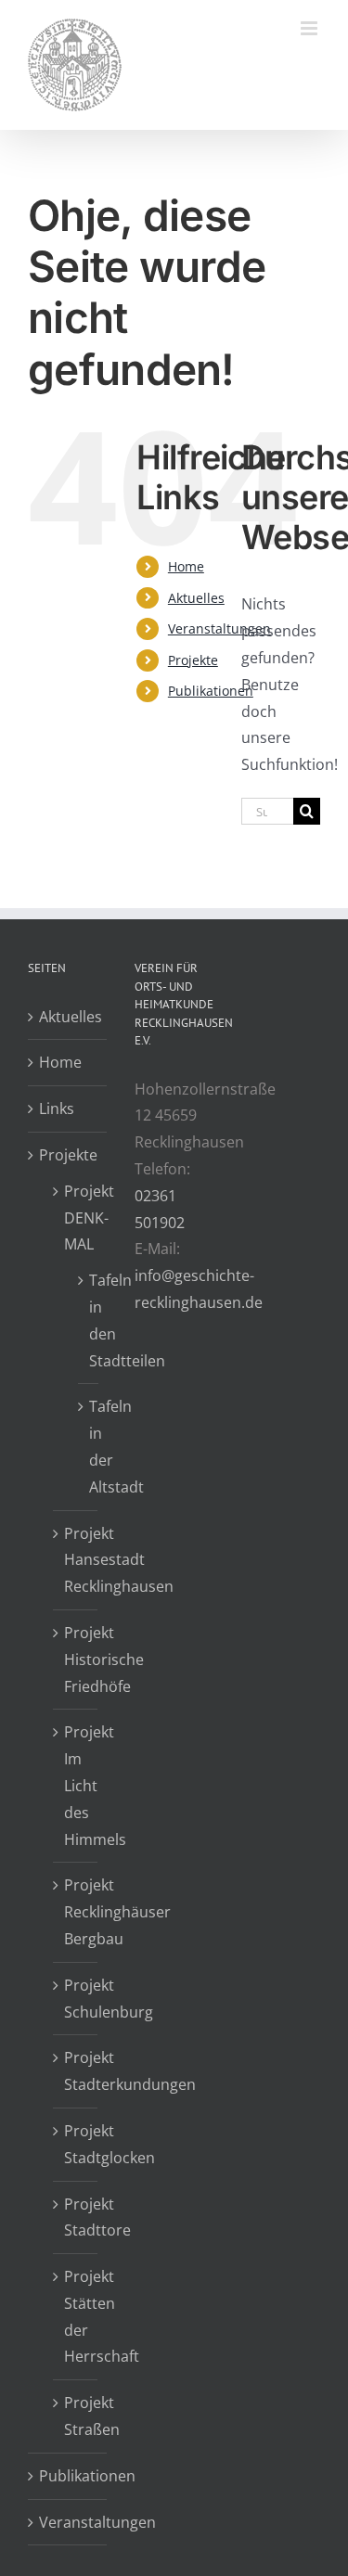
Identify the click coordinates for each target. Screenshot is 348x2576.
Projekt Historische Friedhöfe (76, 1660)
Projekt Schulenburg (76, 1999)
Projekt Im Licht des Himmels (76, 1785)
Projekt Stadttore (76, 2217)
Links (57, 1109)
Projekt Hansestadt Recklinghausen (76, 1560)
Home (186, 566)
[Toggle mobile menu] (310, 28)
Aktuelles (196, 598)
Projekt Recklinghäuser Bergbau (76, 1912)
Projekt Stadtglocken (76, 2144)
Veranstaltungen (219, 628)
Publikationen (211, 691)
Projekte (193, 660)
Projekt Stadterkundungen (76, 2071)
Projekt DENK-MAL (76, 1218)
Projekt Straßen (76, 2416)
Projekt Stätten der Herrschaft (76, 2316)
